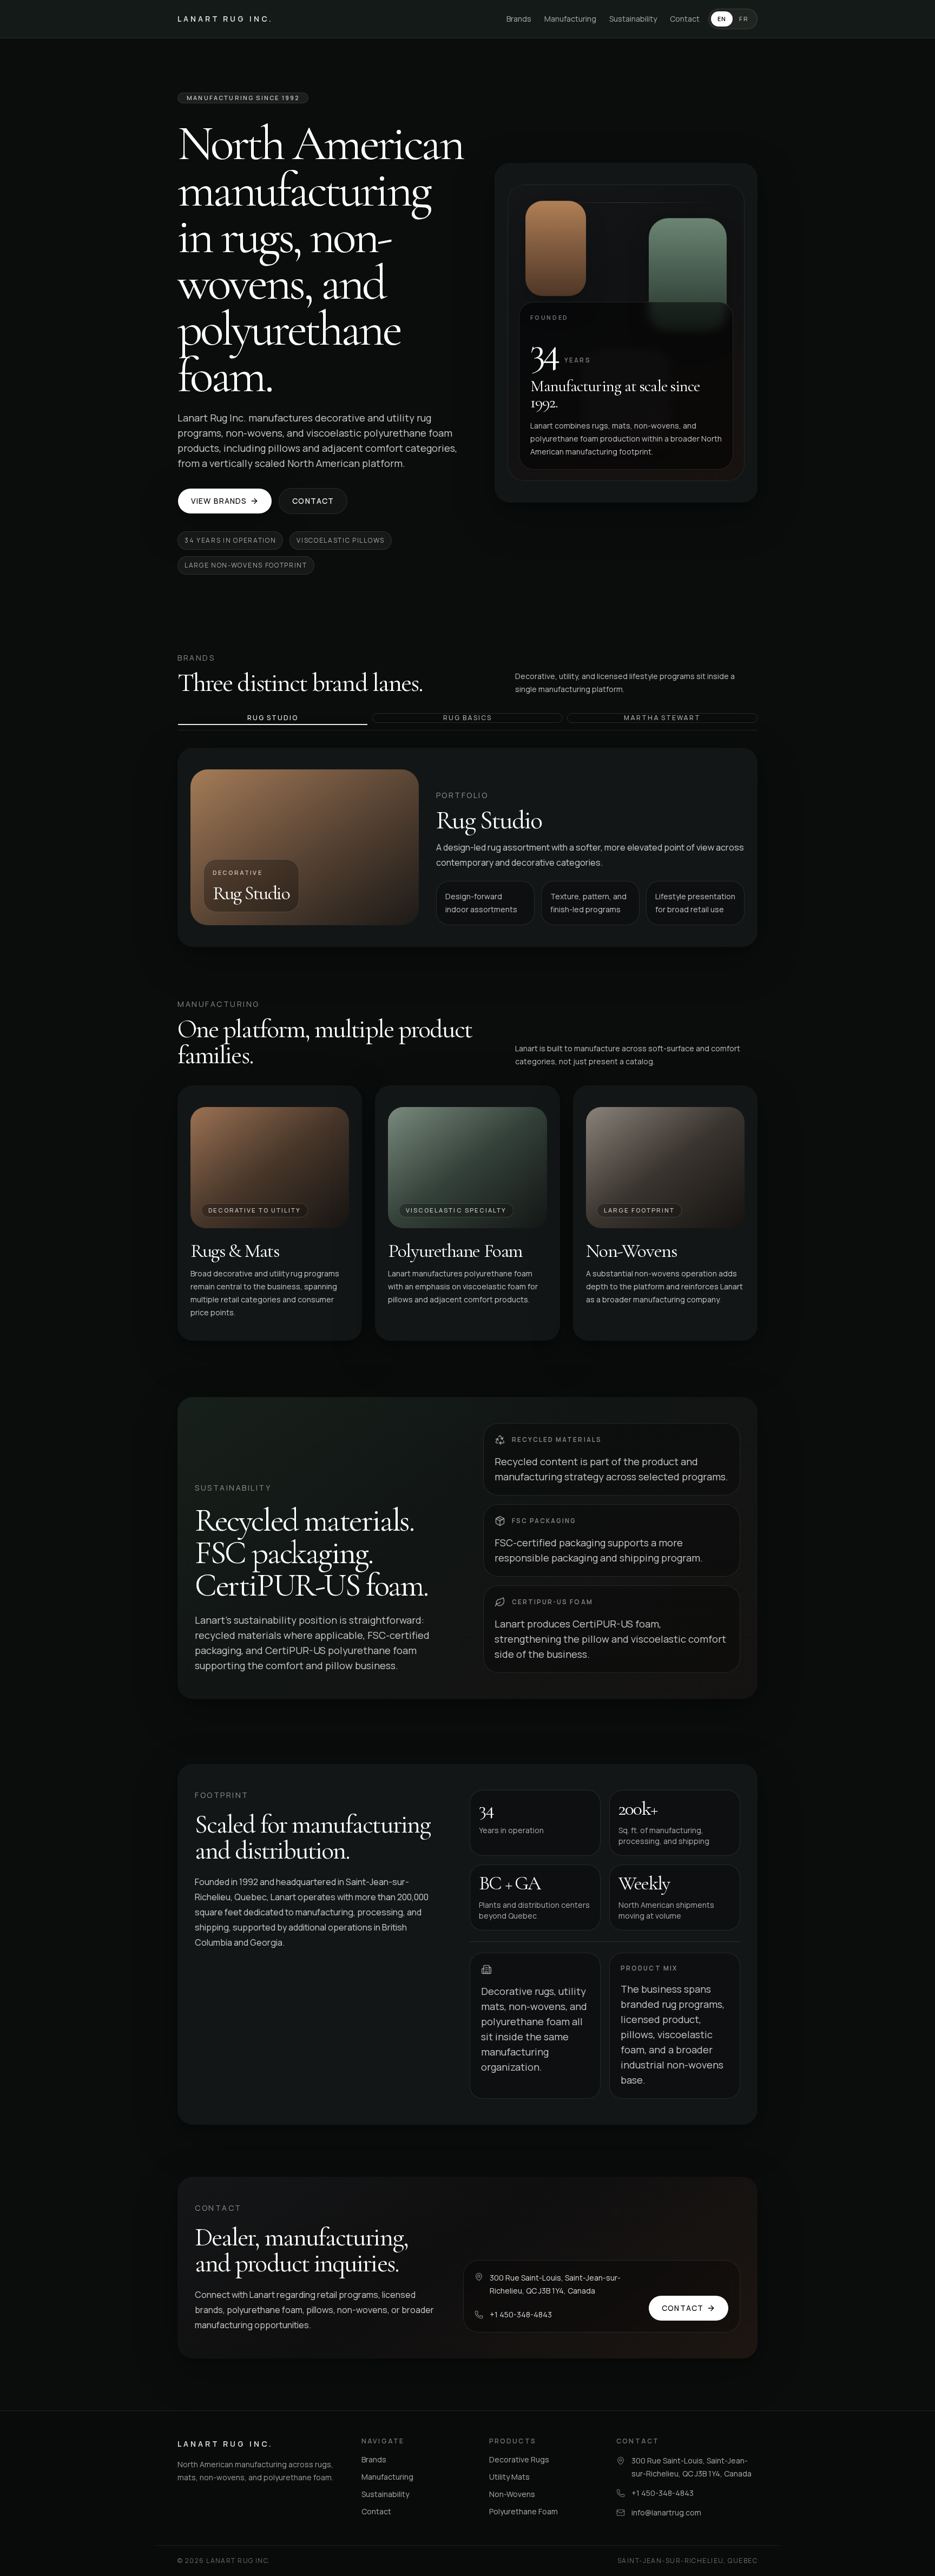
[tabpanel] (467, 847)
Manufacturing (570, 19)
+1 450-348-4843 (521, 2314)
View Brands (219, 501)
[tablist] (467, 722)
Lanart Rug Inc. (225, 19)
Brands (519, 19)
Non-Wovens (512, 2494)
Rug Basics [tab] (467, 718)
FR (744, 19)
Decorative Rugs (519, 2459)
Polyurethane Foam (524, 2511)
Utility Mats (509, 2477)
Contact (685, 19)
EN (722, 19)
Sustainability (633, 19)
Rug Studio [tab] (272, 718)
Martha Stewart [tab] (662, 718)
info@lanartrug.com (666, 2512)
